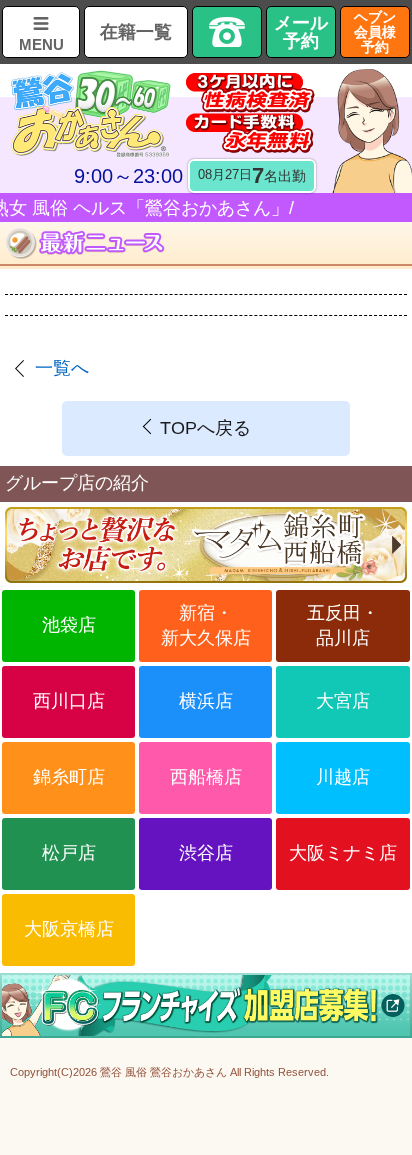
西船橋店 (206, 777)
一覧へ (62, 368)
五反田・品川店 (343, 625)
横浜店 (206, 701)
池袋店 (69, 625)
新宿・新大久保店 (206, 625)
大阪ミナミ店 (343, 853)
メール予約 (301, 32)
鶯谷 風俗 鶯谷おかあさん (163, 1072)
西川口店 (69, 701)
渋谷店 (206, 853)
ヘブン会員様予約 (375, 32)
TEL (227, 32)
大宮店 (343, 701)
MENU (41, 44)
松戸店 (69, 853)
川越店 (343, 777)
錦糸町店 (69, 777)
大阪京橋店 (69, 929)
